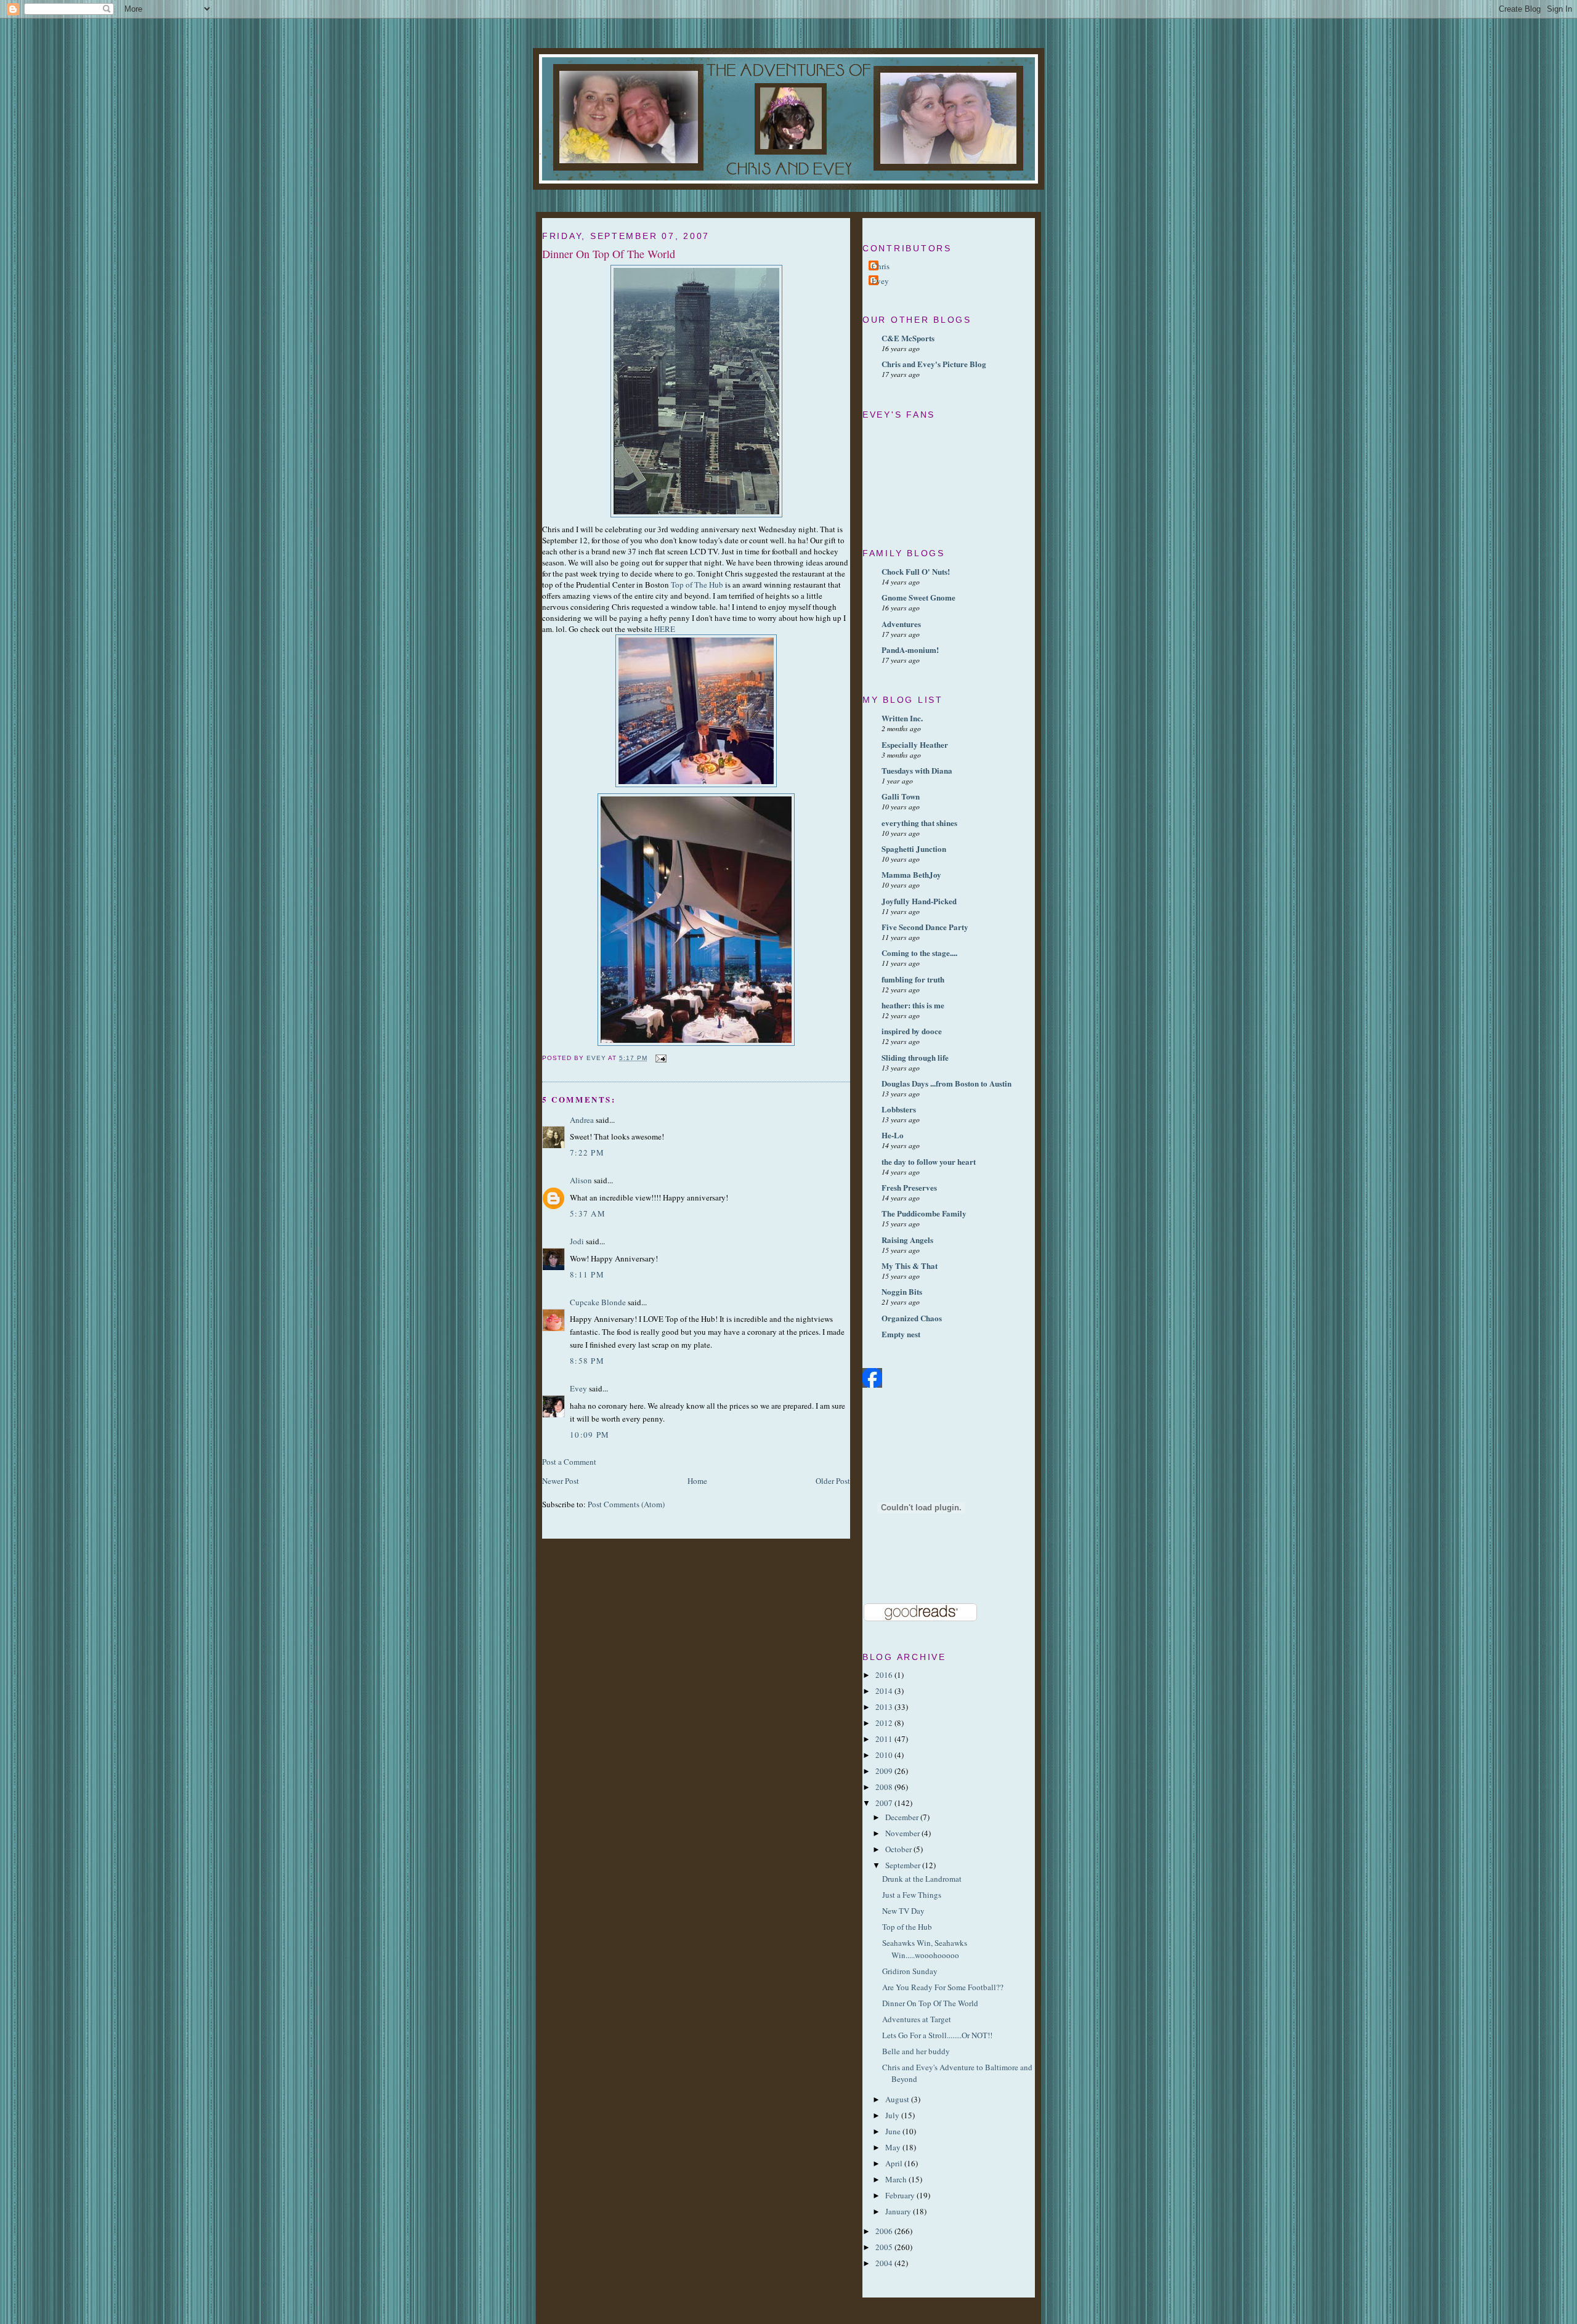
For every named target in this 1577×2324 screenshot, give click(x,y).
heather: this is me (913, 1005)
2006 (885, 2231)
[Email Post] (661, 1058)
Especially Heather (915, 744)
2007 (885, 1803)
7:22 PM (587, 1152)
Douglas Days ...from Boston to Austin (947, 1083)
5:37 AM (588, 1213)
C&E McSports (908, 338)
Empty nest (901, 1334)
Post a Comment (569, 1462)
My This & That (910, 1265)
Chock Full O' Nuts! (916, 571)
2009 (885, 1771)
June (894, 2131)
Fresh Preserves (909, 1187)
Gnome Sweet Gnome (918, 597)
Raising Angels (907, 1240)
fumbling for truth (913, 979)
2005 (885, 2247)
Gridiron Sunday (910, 1971)
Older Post (833, 1481)
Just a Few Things (912, 1895)
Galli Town (901, 796)
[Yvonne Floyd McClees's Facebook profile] (872, 1385)
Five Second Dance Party (925, 927)
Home (697, 1481)
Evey (578, 1388)
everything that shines (919, 823)
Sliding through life (915, 1057)
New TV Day (903, 1911)
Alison (581, 1180)
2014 (885, 1691)
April (895, 2163)
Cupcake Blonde (598, 1302)
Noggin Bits (902, 1291)
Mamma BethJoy (911, 874)
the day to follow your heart (929, 1161)
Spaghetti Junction (914, 848)
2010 (885, 1755)
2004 (885, 2263)
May (894, 2147)
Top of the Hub (907, 1927)
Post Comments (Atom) (626, 1504)
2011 (885, 1739)
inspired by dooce (912, 1031)
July (893, 2115)
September (904, 1865)
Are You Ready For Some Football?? (943, 1987)
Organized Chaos (912, 1318)
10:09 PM (590, 1435)
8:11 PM (587, 1274)
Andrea (582, 1120)
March (897, 2179)
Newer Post (561, 1481)
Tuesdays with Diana (917, 770)
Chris (881, 266)
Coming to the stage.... (919, 953)
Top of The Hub (697, 585)
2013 (885, 1707)
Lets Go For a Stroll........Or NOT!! (937, 2035)
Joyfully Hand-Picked (919, 901)
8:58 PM (587, 1361)
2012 (885, 1723)
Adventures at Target (917, 2019)
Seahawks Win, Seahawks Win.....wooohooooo (925, 1949)
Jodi (577, 1241)
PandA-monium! (910, 650)
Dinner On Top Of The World (930, 2003)
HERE (665, 629)
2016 (885, 1675)
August (898, 2099)
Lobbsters (899, 1109)
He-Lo (893, 1135)
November (903, 1833)
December (903, 1817)
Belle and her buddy (916, 2051)
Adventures (901, 624)
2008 (885, 1787)
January (899, 2211)
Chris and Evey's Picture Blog (934, 364)
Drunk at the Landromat (922, 1879)
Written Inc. (902, 718)
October (899, 1849)
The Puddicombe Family (924, 1213)
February (901, 2195)
